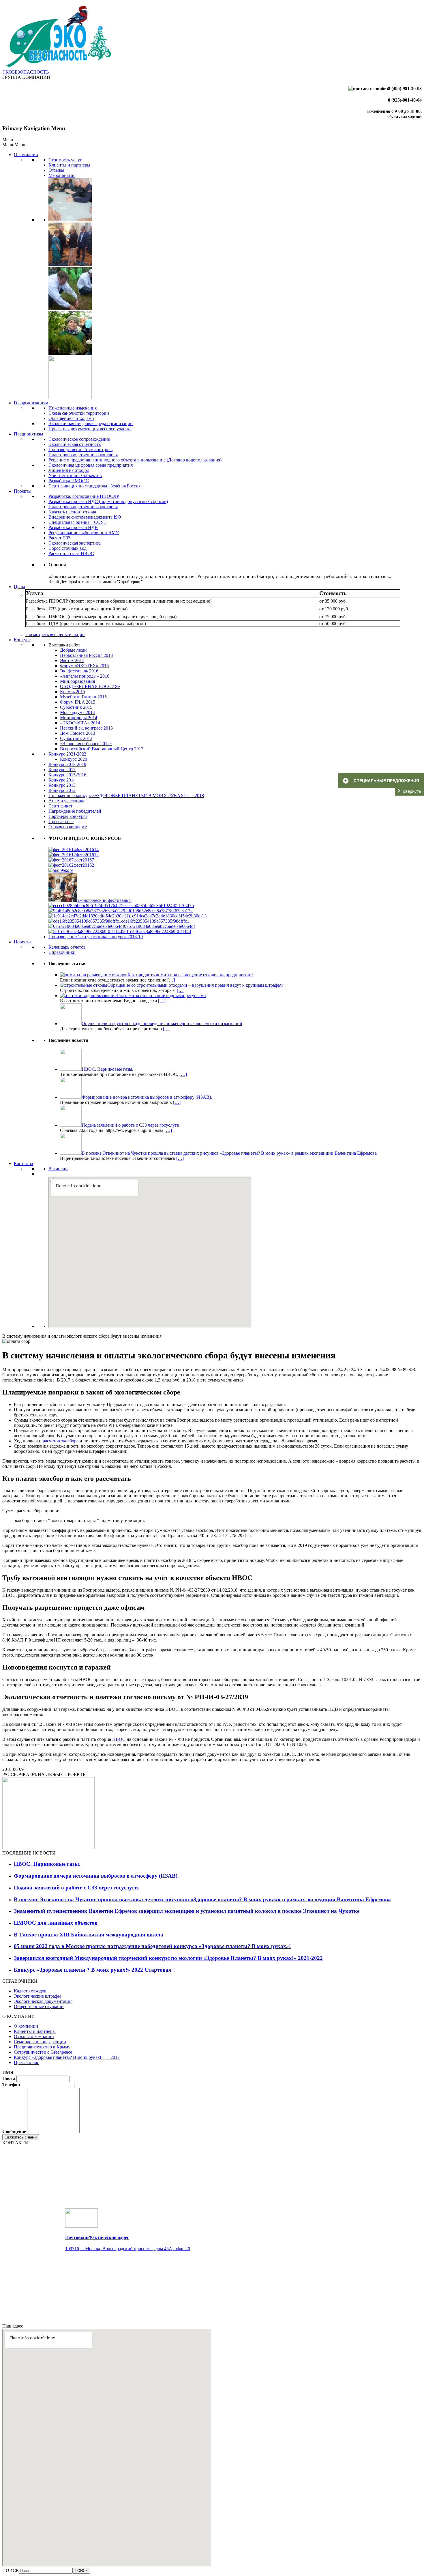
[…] (171, 980)
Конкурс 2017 (62, 770)
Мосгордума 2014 (77, 712)
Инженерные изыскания (73, 408)
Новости (22, 942)
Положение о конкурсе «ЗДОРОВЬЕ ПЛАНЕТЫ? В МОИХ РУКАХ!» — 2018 (126, 796)
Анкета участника (66, 801)
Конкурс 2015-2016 (67, 775)
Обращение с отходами (71, 418)
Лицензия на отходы (69, 470)
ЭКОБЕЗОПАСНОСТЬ (26, 72)
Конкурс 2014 (62, 780)
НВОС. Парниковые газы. (47, 1864)
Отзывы (56, 170)
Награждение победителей (75, 811)
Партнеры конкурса (68, 816)
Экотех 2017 (72, 660)
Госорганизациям (31, 403)
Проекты (23, 491)
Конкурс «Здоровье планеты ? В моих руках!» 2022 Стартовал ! (94, 1970)
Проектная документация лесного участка (90, 429)
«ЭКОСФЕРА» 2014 (80, 723)
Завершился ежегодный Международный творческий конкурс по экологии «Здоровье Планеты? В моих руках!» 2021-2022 (168, 1958)
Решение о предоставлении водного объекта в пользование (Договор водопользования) (135, 460)
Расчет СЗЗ (59, 538)
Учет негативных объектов (75, 475)
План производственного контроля (83, 455)
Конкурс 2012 (62, 790)
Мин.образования (77, 681)
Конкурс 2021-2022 (67, 754)
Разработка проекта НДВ (73, 527)
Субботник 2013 (76, 738)
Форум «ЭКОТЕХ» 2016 (84, 666)
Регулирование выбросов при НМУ (84, 533)
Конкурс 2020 (74, 759)
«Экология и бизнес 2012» (86, 744)
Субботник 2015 (76, 707)
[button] (14, 145)
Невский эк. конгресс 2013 (86, 728)
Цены (19, 587)
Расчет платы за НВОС (71, 553)
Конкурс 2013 (62, 785)
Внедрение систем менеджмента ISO (85, 517)
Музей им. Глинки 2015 (83, 697)
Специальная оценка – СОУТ (77, 522)
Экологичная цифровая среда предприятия (91, 465)
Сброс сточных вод (67, 548)
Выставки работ (64, 645)
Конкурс (22, 640)
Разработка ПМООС (69, 481)
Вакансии (58, 1169)
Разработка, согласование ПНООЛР (84, 496)
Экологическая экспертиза (75, 543)
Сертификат (60, 806)
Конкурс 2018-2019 (67, 764)
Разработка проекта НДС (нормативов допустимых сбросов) (108, 501)
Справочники (62, 952)
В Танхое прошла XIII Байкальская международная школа (89, 1935)
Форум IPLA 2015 (78, 702)
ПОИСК (11, 2570)
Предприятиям (28, 434)
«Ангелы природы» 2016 (85, 676)
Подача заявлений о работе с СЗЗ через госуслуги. (77, 1888)
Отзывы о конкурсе (68, 827)
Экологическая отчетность (75, 444)
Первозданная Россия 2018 (86, 655)
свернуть (412, 791)
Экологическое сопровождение (79, 439)
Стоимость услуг (65, 160)
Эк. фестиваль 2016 (79, 671)
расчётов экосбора (61, 1441)
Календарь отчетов (67, 947)
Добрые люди (73, 650)
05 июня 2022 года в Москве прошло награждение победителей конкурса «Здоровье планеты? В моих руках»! (152, 1946)
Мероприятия (62, 175)
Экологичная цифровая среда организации (91, 424)
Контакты (24, 1163)
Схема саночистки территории (79, 413)
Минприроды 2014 (79, 718)
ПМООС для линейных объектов (56, 1923)
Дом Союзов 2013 (78, 733)
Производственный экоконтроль (80, 449)
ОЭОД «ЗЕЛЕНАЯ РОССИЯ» (90, 686)
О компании (26, 155)
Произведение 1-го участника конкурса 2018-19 (96, 937)
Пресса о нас (61, 821)
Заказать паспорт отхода (72, 512)
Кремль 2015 (73, 692)
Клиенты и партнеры (69, 165)
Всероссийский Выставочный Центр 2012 (102, 749)
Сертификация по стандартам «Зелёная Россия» (96, 486)
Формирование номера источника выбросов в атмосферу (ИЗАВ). (96, 1876)
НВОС (119, 1739)
